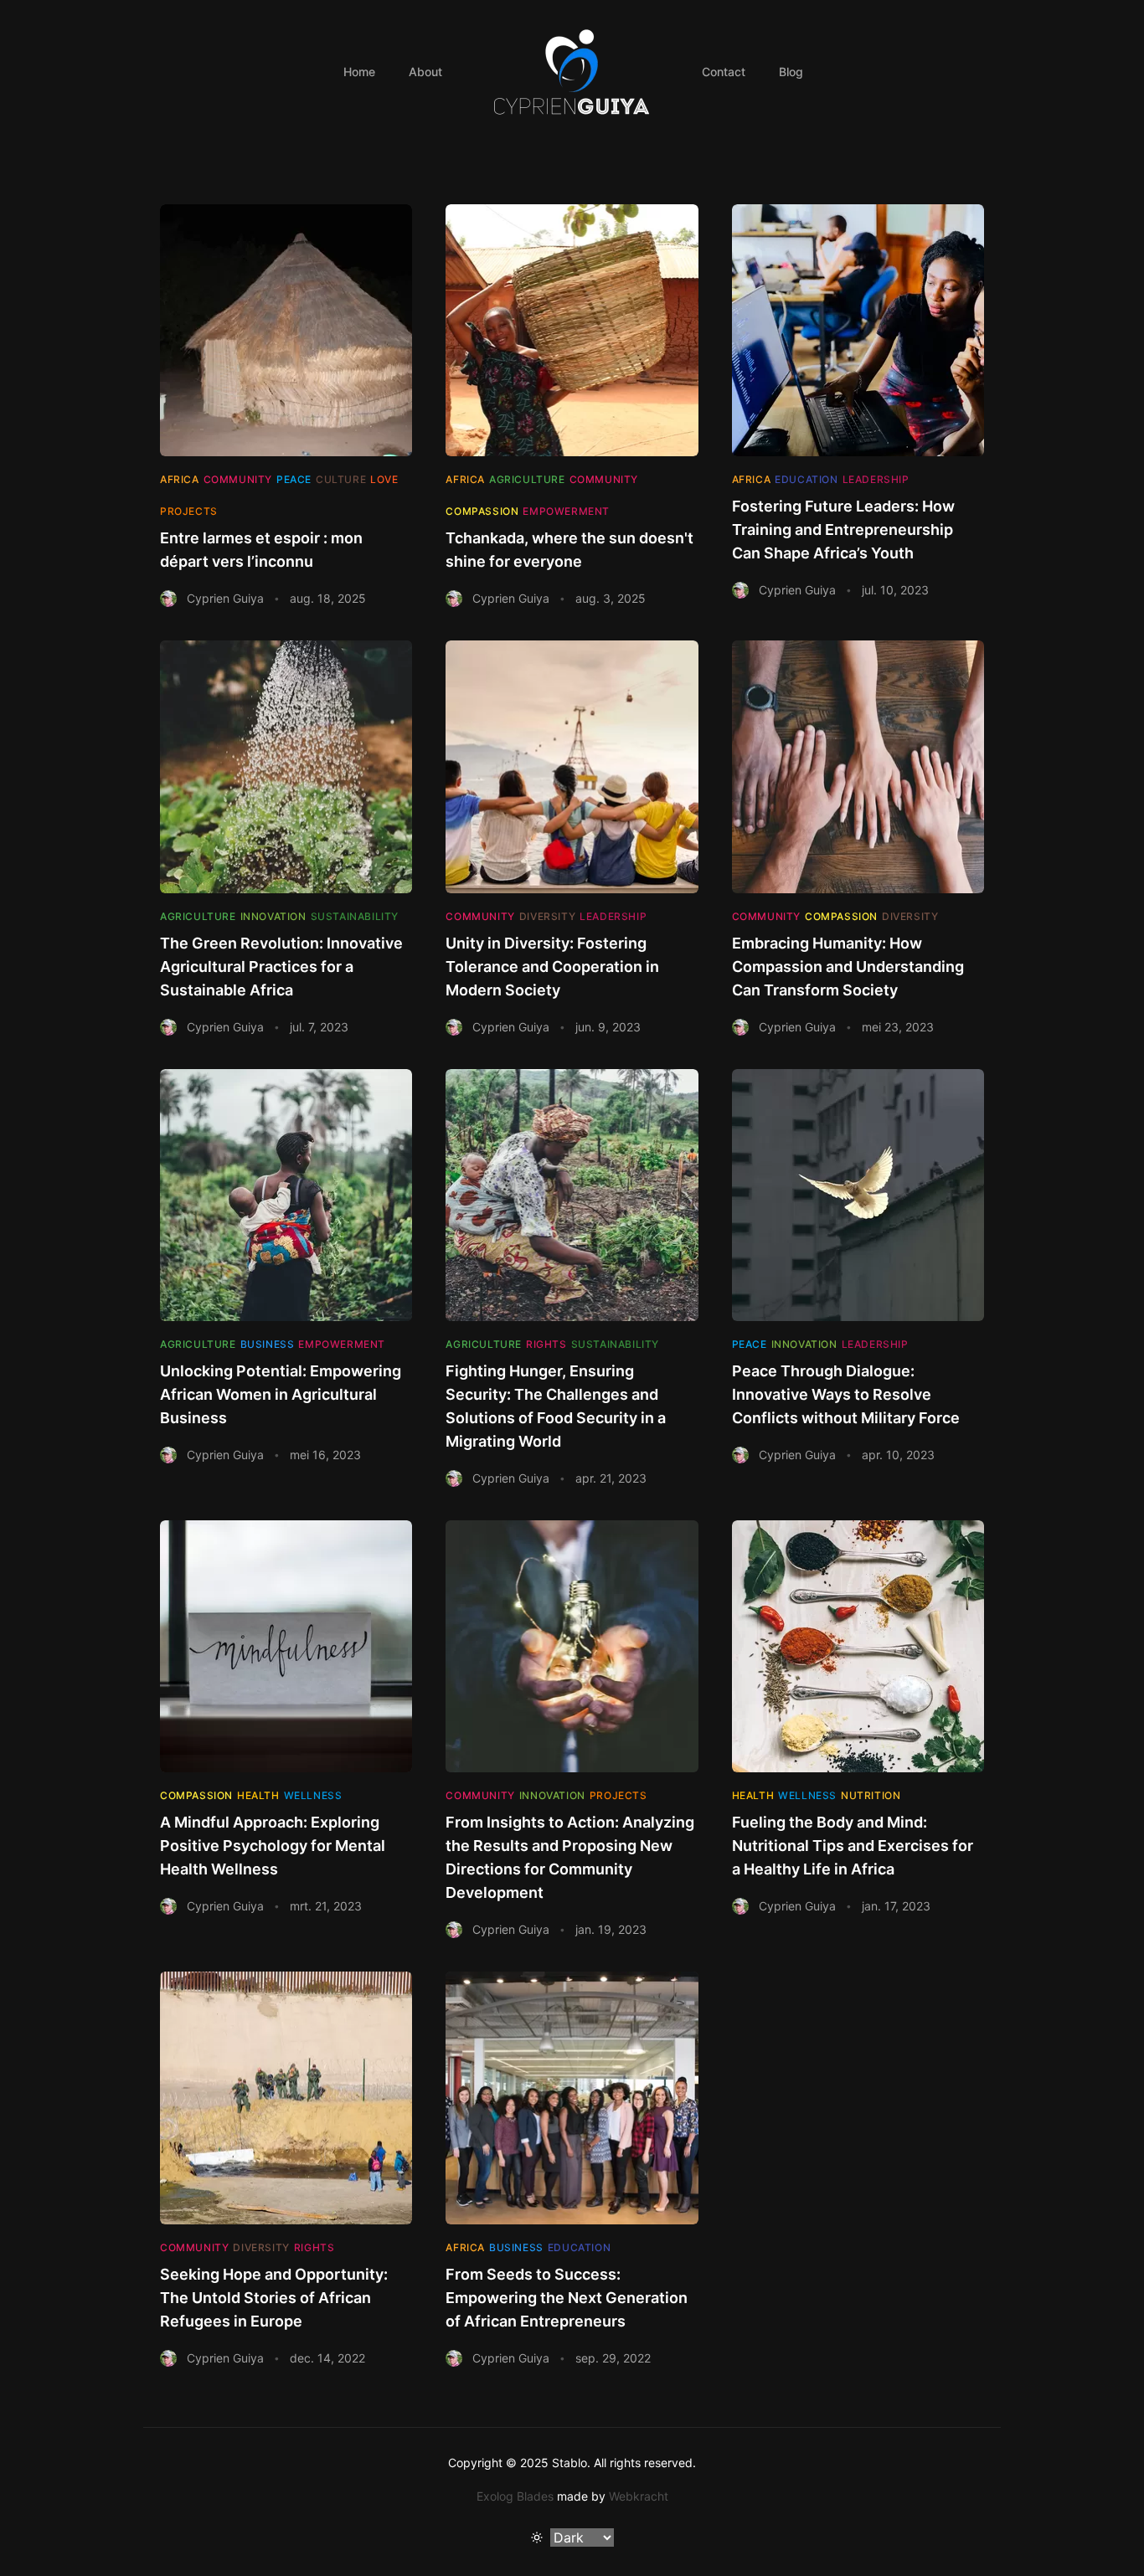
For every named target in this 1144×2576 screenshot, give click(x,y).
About (425, 72)
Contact (724, 72)
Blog (791, 72)
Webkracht (639, 2496)
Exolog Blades (515, 2496)
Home (359, 72)
